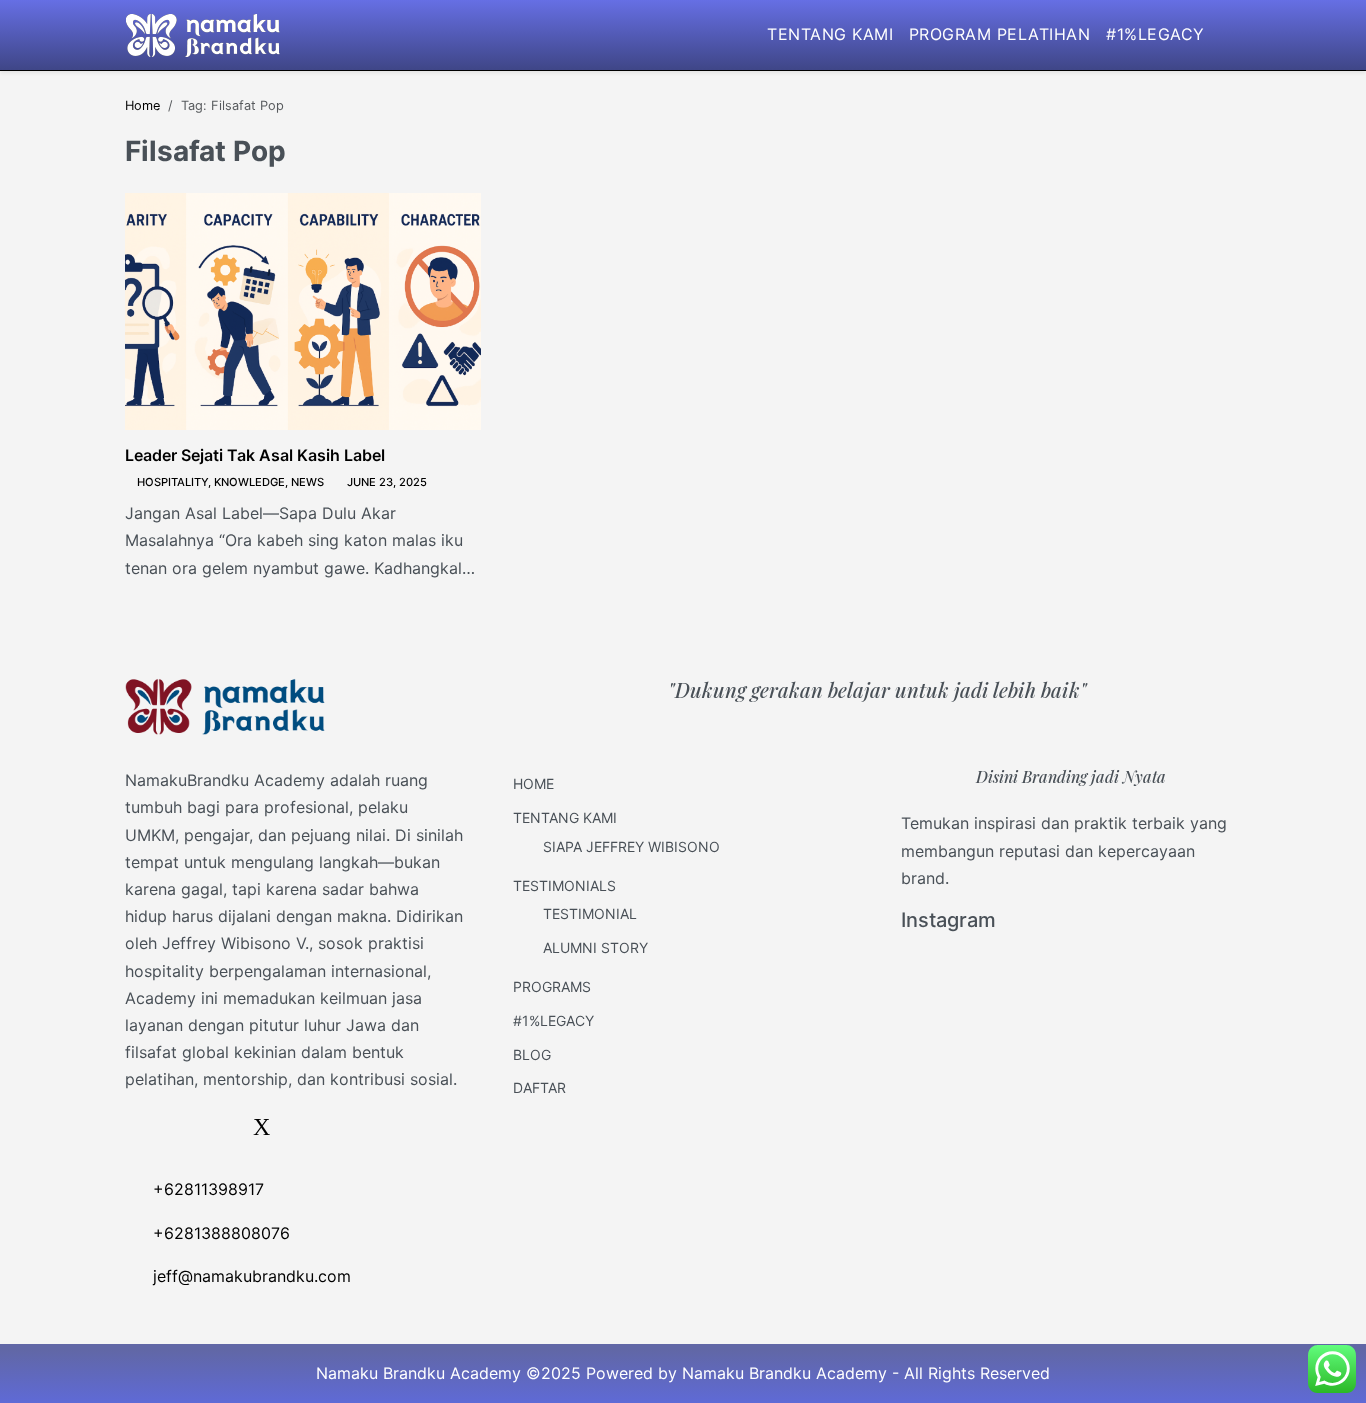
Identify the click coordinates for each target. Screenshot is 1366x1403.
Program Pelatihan (999, 34)
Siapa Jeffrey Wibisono (631, 846)
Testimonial (590, 913)
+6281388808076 (221, 1233)
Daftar (539, 1087)
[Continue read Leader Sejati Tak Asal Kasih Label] (303, 311)
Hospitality (172, 482)
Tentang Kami (830, 34)
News (307, 482)
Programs (552, 986)
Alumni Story (595, 947)
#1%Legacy (1155, 34)
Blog (532, 1054)
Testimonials (564, 885)
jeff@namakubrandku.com (252, 1276)
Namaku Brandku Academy (784, 1373)
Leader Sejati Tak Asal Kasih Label (255, 455)
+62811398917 (208, 1189)
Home (533, 783)
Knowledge (249, 482)
